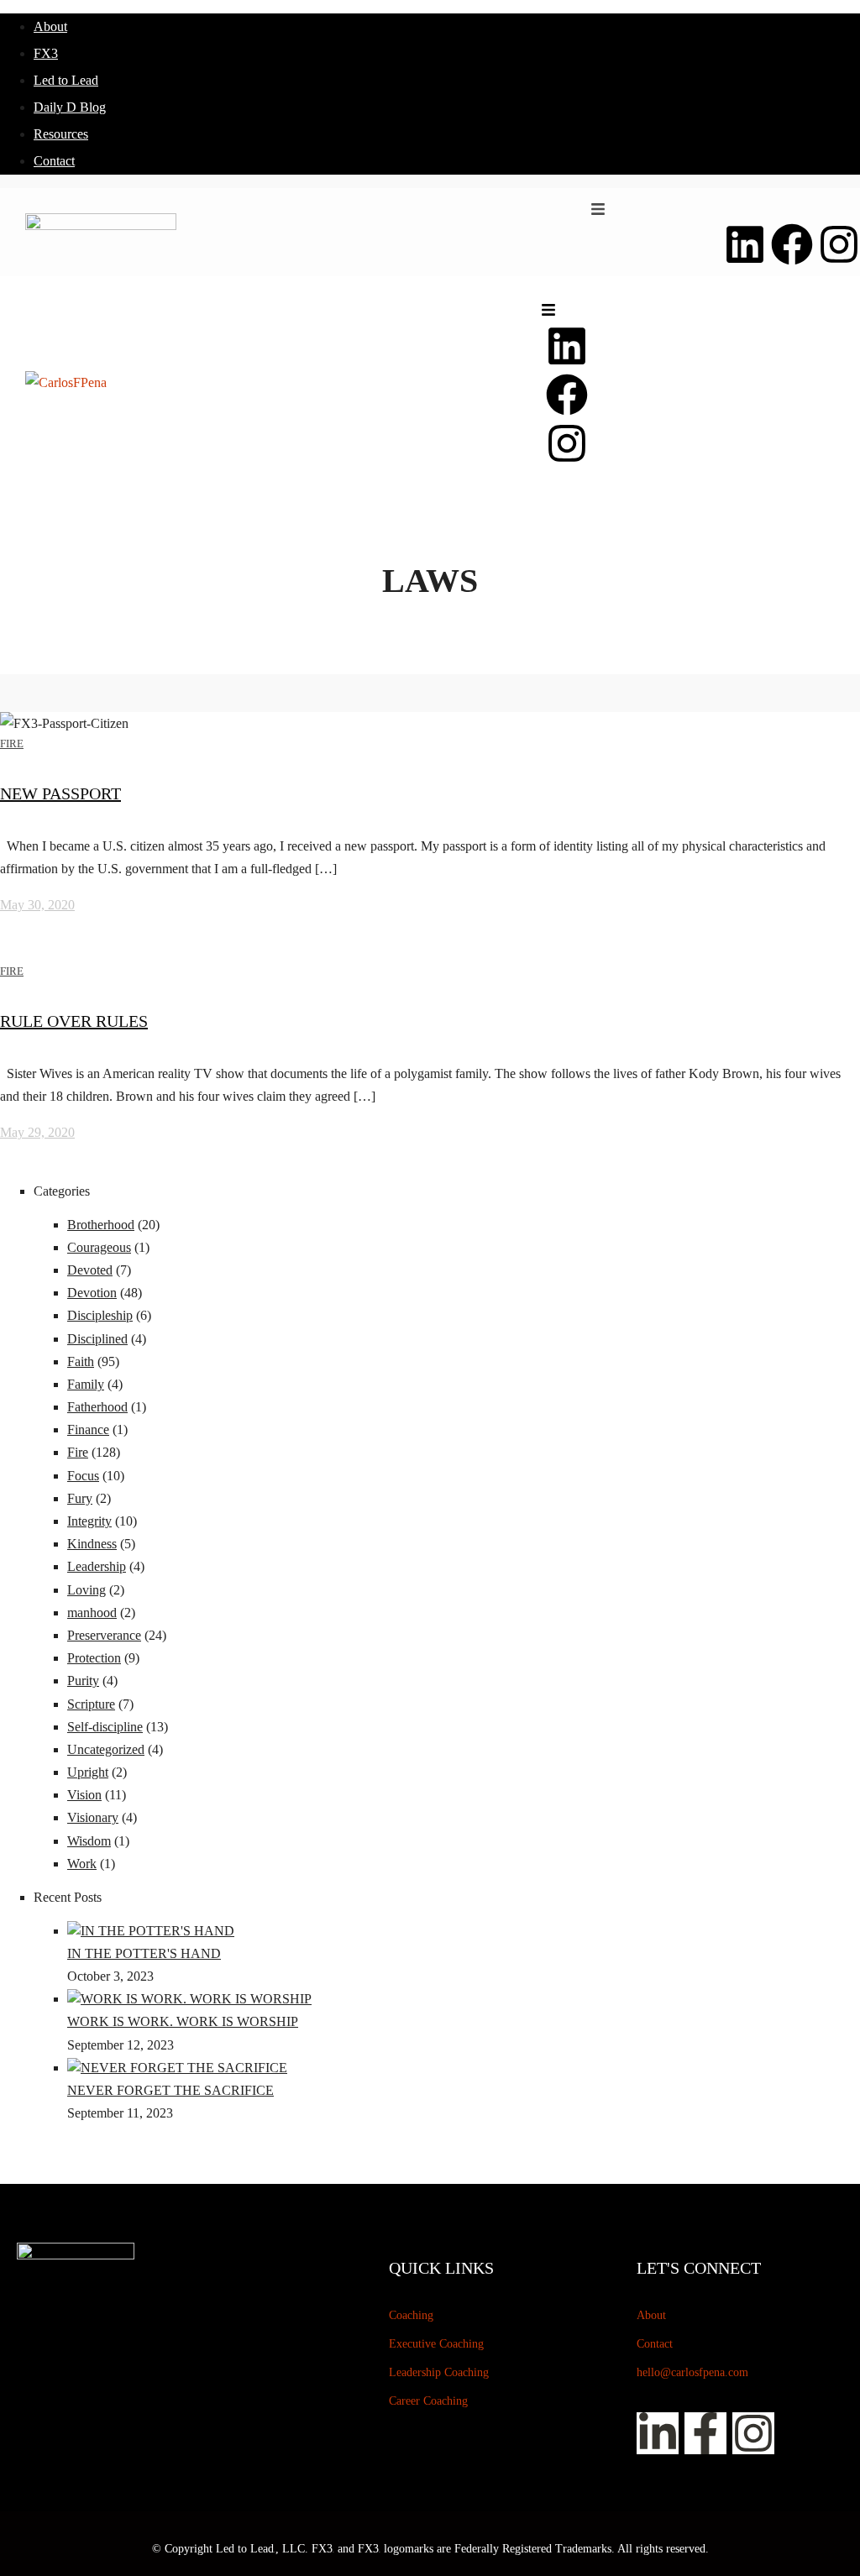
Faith (81, 1361)
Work (82, 1864)
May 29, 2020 (37, 1132)
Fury (80, 1498)
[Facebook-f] (705, 2433)
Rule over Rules (74, 1021)
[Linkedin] (745, 244)
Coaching (411, 2315)
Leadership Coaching (439, 2372)
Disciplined (97, 1339)
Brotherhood (101, 1225)
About (50, 26)
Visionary (93, 1817)
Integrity (89, 1521)
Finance (88, 1429)
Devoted (90, 1270)
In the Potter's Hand (144, 1953)
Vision (84, 1795)
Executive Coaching (436, 2344)
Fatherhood (97, 1407)
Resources (61, 134)
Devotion (92, 1293)
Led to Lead (66, 80)
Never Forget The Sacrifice (170, 2090)
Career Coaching (428, 2401)
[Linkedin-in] (658, 2433)
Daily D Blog (70, 107)
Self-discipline (105, 1727)
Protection (94, 1658)
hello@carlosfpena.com (692, 2372)
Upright (88, 1772)
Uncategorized (106, 1749)
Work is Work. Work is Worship (183, 2021)
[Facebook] (792, 244)
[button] (598, 209)
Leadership (97, 1566)
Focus (83, 1476)
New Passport (60, 793)
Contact (54, 161)
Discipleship (100, 1315)
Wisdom (89, 1841)
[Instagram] (839, 244)
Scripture (91, 1704)
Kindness (92, 1544)
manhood (92, 1613)
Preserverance (104, 1635)
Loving (87, 1590)
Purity (83, 1681)
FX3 (46, 53)
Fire (12, 743)
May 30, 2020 (37, 905)
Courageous (99, 1247)
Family (86, 1384)
